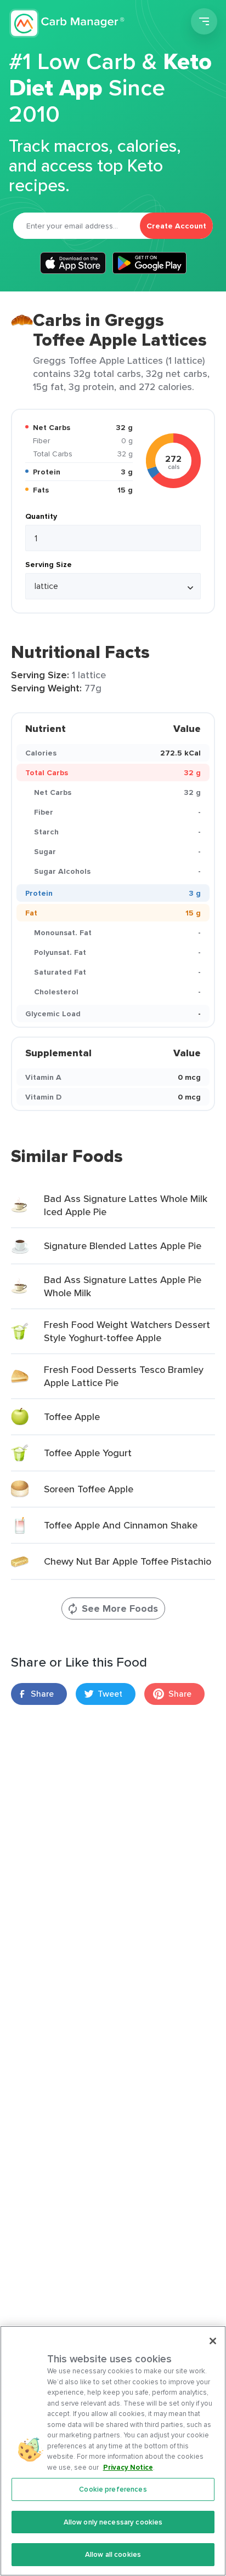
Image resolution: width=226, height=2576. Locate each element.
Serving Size (49, 564)
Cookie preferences (113, 2489)
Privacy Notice (128, 2467)
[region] (113, 2451)
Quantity (41, 516)
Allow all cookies (113, 2554)
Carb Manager (67, 23)
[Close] (213, 2341)
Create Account (176, 226)
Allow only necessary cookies (113, 2522)
